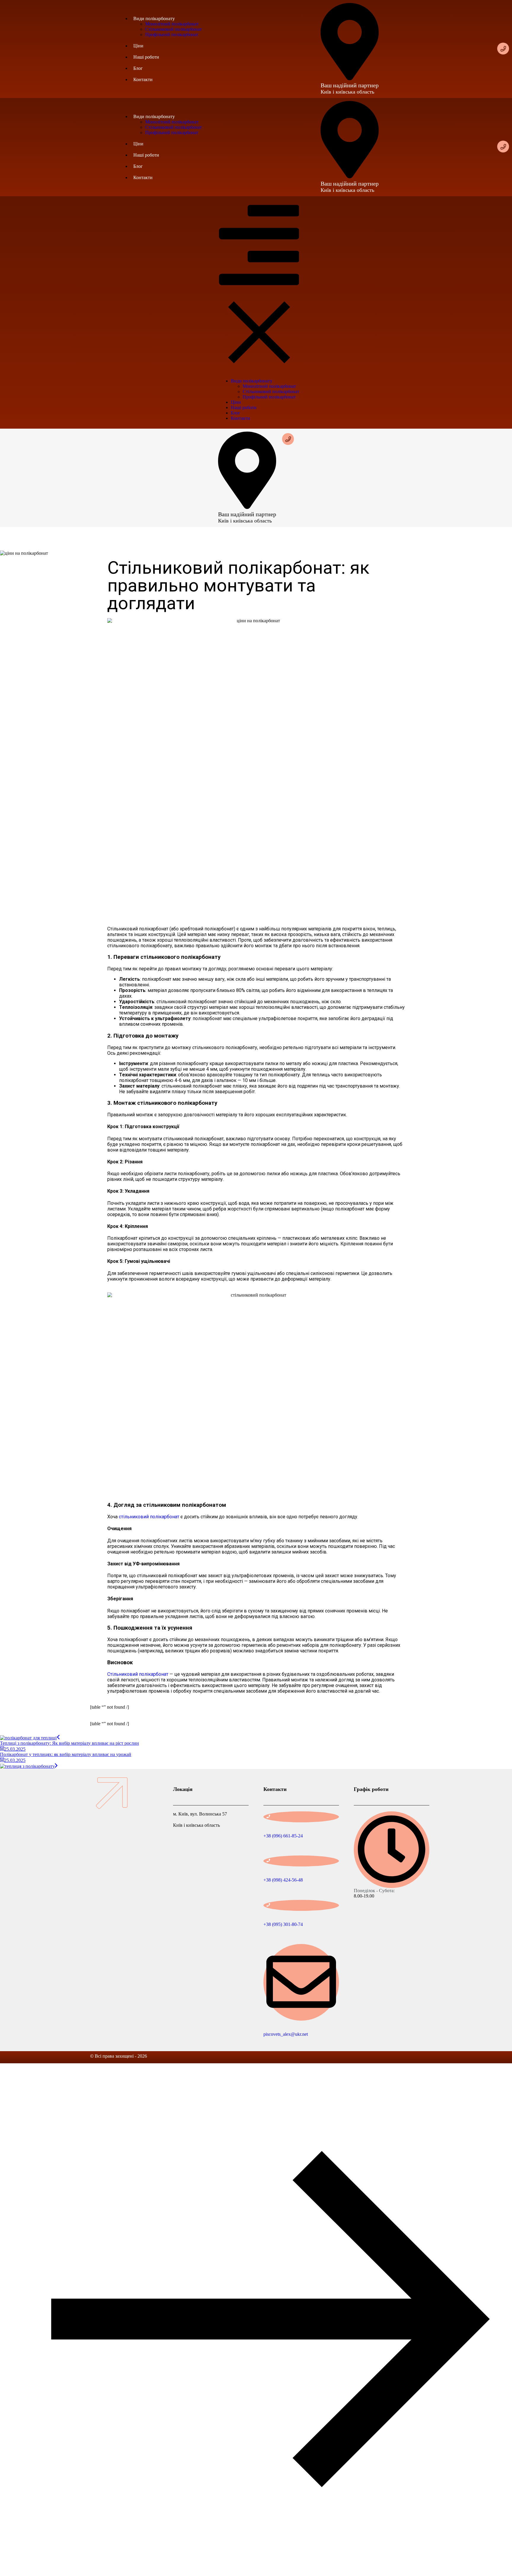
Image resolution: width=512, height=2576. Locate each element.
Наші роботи (146, 57)
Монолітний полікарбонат (172, 24)
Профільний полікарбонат (172, 34)
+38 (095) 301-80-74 (283, 1924)
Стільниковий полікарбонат (173, 29)
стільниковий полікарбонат (149, 1517)
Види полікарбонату (154, 19)
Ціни (138, 46)
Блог (138, 68)
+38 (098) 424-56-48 (283, 1880)
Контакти (143, 79)
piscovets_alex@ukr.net (286, 2034)
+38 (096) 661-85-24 (283, 1836)
